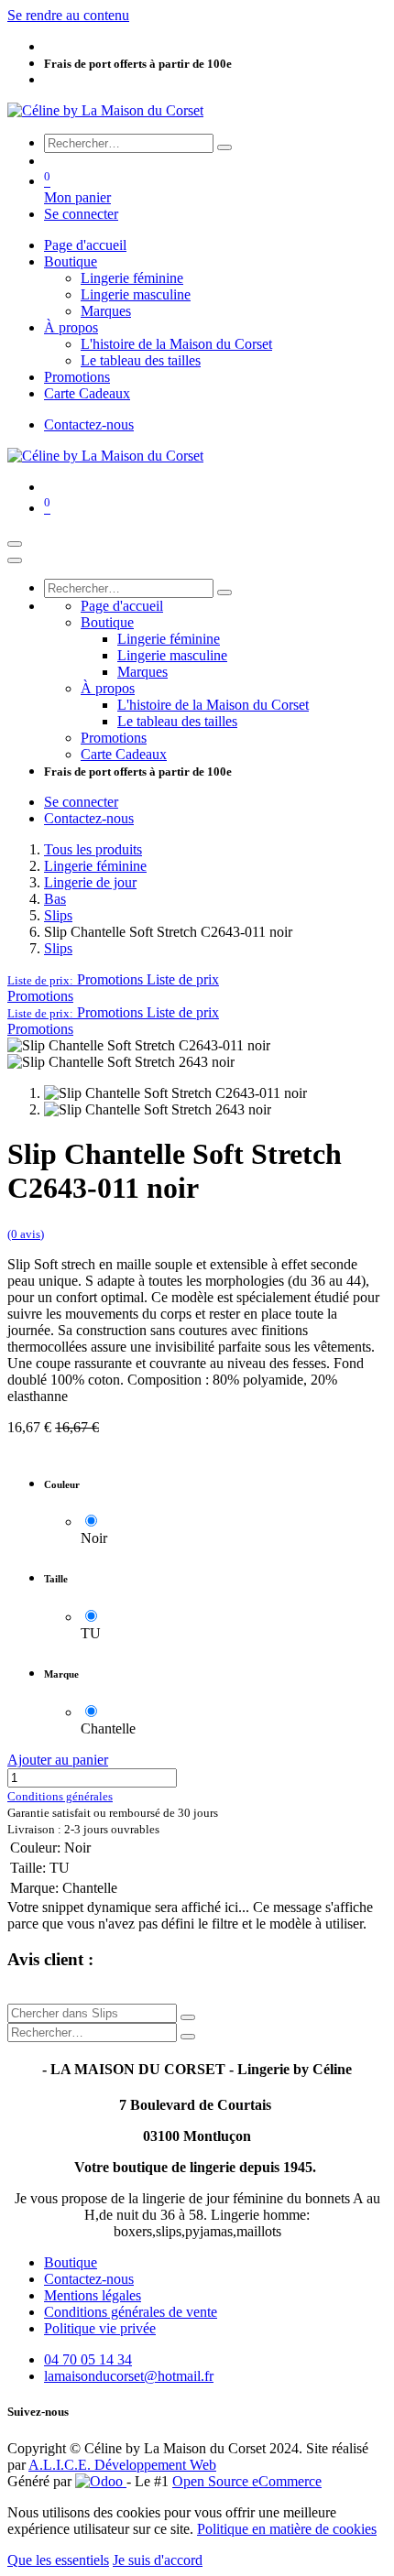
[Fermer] (15, 560)
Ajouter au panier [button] (58, 1760)
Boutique (71, 2262)
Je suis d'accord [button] (158, 2560)
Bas (55, 899)
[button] (113, 979)
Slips (58, 915)
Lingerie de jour (90, 882)
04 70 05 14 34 (88, 2359)
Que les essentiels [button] (58, 2560)
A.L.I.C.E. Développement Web (122, 2465)
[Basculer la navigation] (15, 544)
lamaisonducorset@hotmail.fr (129, 2376)
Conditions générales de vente (131, 2312)
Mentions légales (93, 2295)
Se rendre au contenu (68, 15)
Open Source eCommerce (247, 2481)
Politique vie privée (100, 2328)
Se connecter (81, 214)
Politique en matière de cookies (287, 2529)
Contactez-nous (89, 424)
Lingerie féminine (95, 866)
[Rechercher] (224, 147)
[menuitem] (85, 245)
